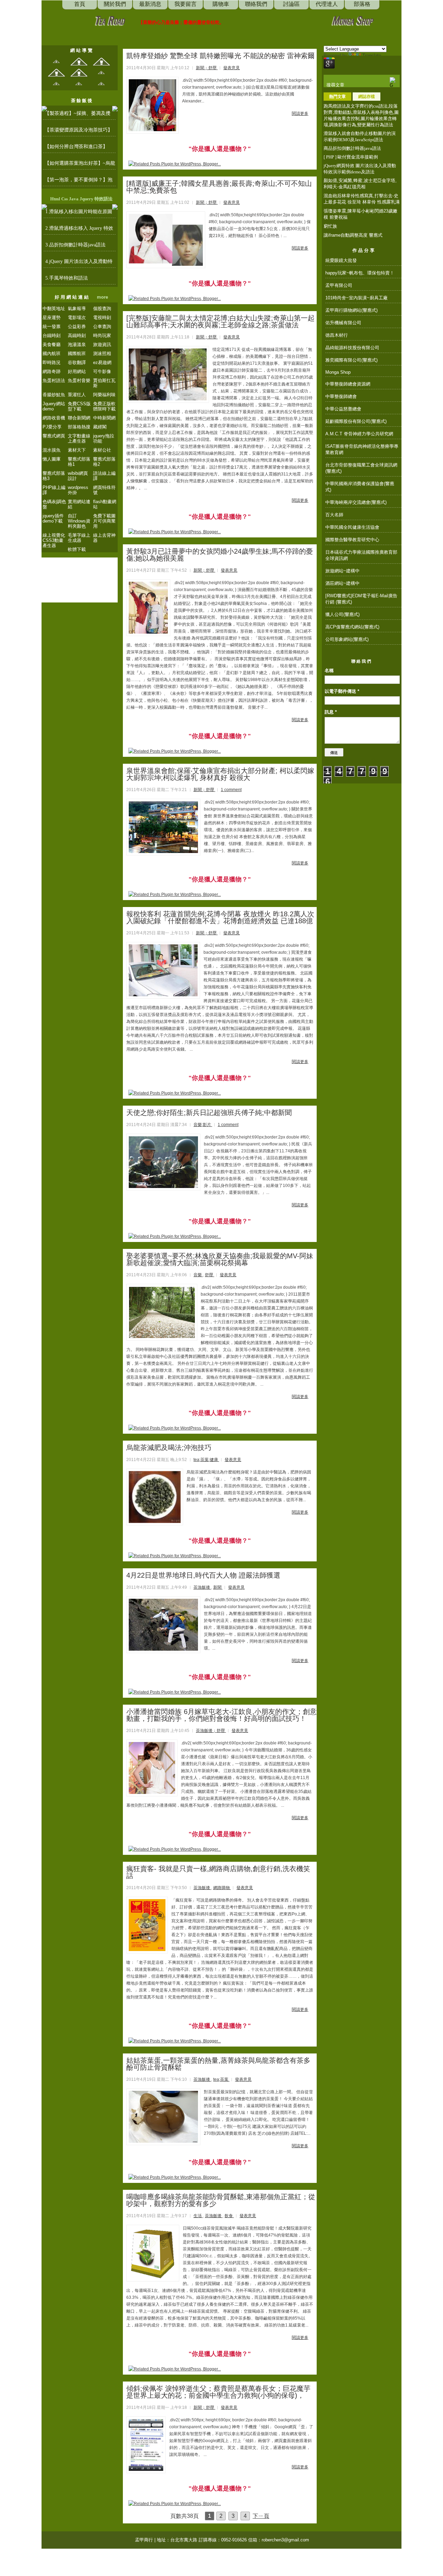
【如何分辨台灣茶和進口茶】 (76, 147)
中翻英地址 (54, 309)
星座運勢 (52, 318)
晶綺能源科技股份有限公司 (352, 348)
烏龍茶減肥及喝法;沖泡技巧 (169, 1448)
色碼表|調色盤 (54, 504)
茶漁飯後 (202, 1587)
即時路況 (52, 362)
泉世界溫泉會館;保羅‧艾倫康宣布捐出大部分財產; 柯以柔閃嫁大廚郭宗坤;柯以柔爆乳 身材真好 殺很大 (220, 774)
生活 (198, 2216)
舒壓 (210, 1275)
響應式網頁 (54, 436)
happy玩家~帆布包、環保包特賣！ (360, 273)
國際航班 (77, 353)
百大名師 (334, 515)
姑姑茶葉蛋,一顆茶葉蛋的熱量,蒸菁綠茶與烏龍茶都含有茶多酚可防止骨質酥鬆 (218, 2064)
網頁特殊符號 (104, 490)
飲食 (229, 2216)
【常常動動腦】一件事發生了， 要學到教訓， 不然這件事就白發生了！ (210, 22)
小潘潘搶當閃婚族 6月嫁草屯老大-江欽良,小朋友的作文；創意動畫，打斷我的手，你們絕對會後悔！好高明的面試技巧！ (221, 1715)
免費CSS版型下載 (79, 406)
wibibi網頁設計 (78, 476)
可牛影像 (102, 371)
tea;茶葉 (221, 2079)
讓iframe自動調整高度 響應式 (353, 235)
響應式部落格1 (79, 462)
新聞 (218, 1587)
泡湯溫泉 (77, 344)
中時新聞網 (104, 418)
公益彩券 (77, 326)
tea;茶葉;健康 (206, 1460)
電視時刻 (102, 318)
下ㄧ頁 (261, 2516)
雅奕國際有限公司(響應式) (351, 360)
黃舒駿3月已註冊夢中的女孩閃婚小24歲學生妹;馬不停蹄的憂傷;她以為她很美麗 (220, 555)
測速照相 (102, 353)
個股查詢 (102, 309)
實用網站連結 (79, 504)
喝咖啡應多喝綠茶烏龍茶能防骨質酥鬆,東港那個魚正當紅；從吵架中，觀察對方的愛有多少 (221, 2200)
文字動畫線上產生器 (79, 438)
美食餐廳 (52, 344)
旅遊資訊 (102, 344)
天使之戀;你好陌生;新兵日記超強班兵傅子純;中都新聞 (209, 1113)
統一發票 (52, 326)
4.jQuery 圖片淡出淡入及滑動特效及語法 (79, 263)
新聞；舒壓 (207, 68)
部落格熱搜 (79, 427)
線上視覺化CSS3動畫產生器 (54, 540)
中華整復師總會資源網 (348, 384)
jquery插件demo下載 (53, 518)
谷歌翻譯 (77, 362)
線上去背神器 (104, 538)
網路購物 (222, 1888)
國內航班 (52, 353)
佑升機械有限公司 (343, 323)
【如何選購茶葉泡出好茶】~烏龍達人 (80, 165)
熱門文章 (337, 97)
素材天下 (77, 450)
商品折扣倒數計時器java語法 (352, 148)
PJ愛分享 (52, 427)
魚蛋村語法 (54, 380)
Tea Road (109, 20)
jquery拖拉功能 (104, 438)
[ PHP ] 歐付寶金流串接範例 (351, 157)
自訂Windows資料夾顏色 (79, 521)
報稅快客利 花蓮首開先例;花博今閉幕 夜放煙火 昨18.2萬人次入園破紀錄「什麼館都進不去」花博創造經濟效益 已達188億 (220, 917)
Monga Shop (352, 20)
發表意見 (232, 68)
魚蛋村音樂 (79, 380)
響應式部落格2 (104, 462)
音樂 (198, 1275)
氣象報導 (77, 309)
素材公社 (102, 450)
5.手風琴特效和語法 (67, 278)
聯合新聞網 (79, 418)
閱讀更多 (300, 114)
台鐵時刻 (52, 335)
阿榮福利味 (104, 395)
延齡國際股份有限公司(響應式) (356, 421)
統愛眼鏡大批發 (341, 260)
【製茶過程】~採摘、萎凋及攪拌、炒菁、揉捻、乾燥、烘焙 (78, 115)
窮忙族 (330, 226)
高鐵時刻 (77, 335)
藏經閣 (100, 427)
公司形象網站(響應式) (347, 639)
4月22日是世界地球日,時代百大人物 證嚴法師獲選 (203, 1575)
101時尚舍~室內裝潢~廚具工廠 (356, 298)
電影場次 (77, 318)
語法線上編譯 (104, 476)
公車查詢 (102, 326)
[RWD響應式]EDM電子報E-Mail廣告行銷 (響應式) (361, 599)
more (102, 297)
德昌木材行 (337, 335)
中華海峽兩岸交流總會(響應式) (356, 502)
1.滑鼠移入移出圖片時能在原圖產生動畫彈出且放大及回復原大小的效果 (79, 214)
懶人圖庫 (52, 459)
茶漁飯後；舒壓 (211, 1731)
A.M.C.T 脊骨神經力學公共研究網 (359, 434)
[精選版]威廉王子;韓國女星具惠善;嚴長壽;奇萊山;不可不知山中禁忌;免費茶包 (219, 187)
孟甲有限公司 (339, 285)
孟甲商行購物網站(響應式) (351, 310)
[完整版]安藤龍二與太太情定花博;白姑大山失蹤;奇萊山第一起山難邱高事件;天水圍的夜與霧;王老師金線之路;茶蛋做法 (220, 321)
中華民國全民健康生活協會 (352, 527)
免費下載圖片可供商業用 (104, 521)
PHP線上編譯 (54, 490)
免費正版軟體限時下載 (104, 406)
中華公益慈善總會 (343, 409)
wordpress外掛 (78, 490)
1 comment (231, 790)
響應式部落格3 (54, 476)
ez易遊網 (102, 362)
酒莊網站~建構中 (342, 583)
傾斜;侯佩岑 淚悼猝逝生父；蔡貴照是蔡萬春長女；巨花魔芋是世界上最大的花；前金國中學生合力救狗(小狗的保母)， (218, 2392)
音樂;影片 (203, 1125)
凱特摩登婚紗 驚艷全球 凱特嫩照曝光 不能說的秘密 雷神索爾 (220, 56)
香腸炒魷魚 (54, 395)
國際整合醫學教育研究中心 (352, 540)
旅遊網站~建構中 (342, 571)
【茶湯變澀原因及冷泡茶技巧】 (79, 130)
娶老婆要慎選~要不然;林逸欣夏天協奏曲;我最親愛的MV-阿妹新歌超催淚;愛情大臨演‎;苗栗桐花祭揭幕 (220, 1259)
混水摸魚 (52, 450)
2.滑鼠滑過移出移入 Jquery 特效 (79, 228)
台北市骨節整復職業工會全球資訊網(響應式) (361, 468)
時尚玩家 (102, 335)
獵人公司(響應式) (342, 614)
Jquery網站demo (54, 406)
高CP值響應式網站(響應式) (352, 627)
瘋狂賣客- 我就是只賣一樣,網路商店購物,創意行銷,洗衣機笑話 (218, 1872)
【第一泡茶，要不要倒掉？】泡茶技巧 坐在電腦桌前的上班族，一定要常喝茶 (79, 182)
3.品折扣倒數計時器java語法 (75, 245)
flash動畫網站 (105, 504)
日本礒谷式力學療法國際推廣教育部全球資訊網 (361, 555)
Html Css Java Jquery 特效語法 (81, 199)
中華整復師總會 (341, 396)
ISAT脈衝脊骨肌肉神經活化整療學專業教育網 (362, 449)
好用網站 (77, 371)
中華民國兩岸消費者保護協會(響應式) (360, 487)
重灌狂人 (77, 395)
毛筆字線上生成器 (79, 538)
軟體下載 (77, 549)
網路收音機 (54, 418)
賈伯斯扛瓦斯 (104, 383)
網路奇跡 (52, 371)
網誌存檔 (367, 97)
